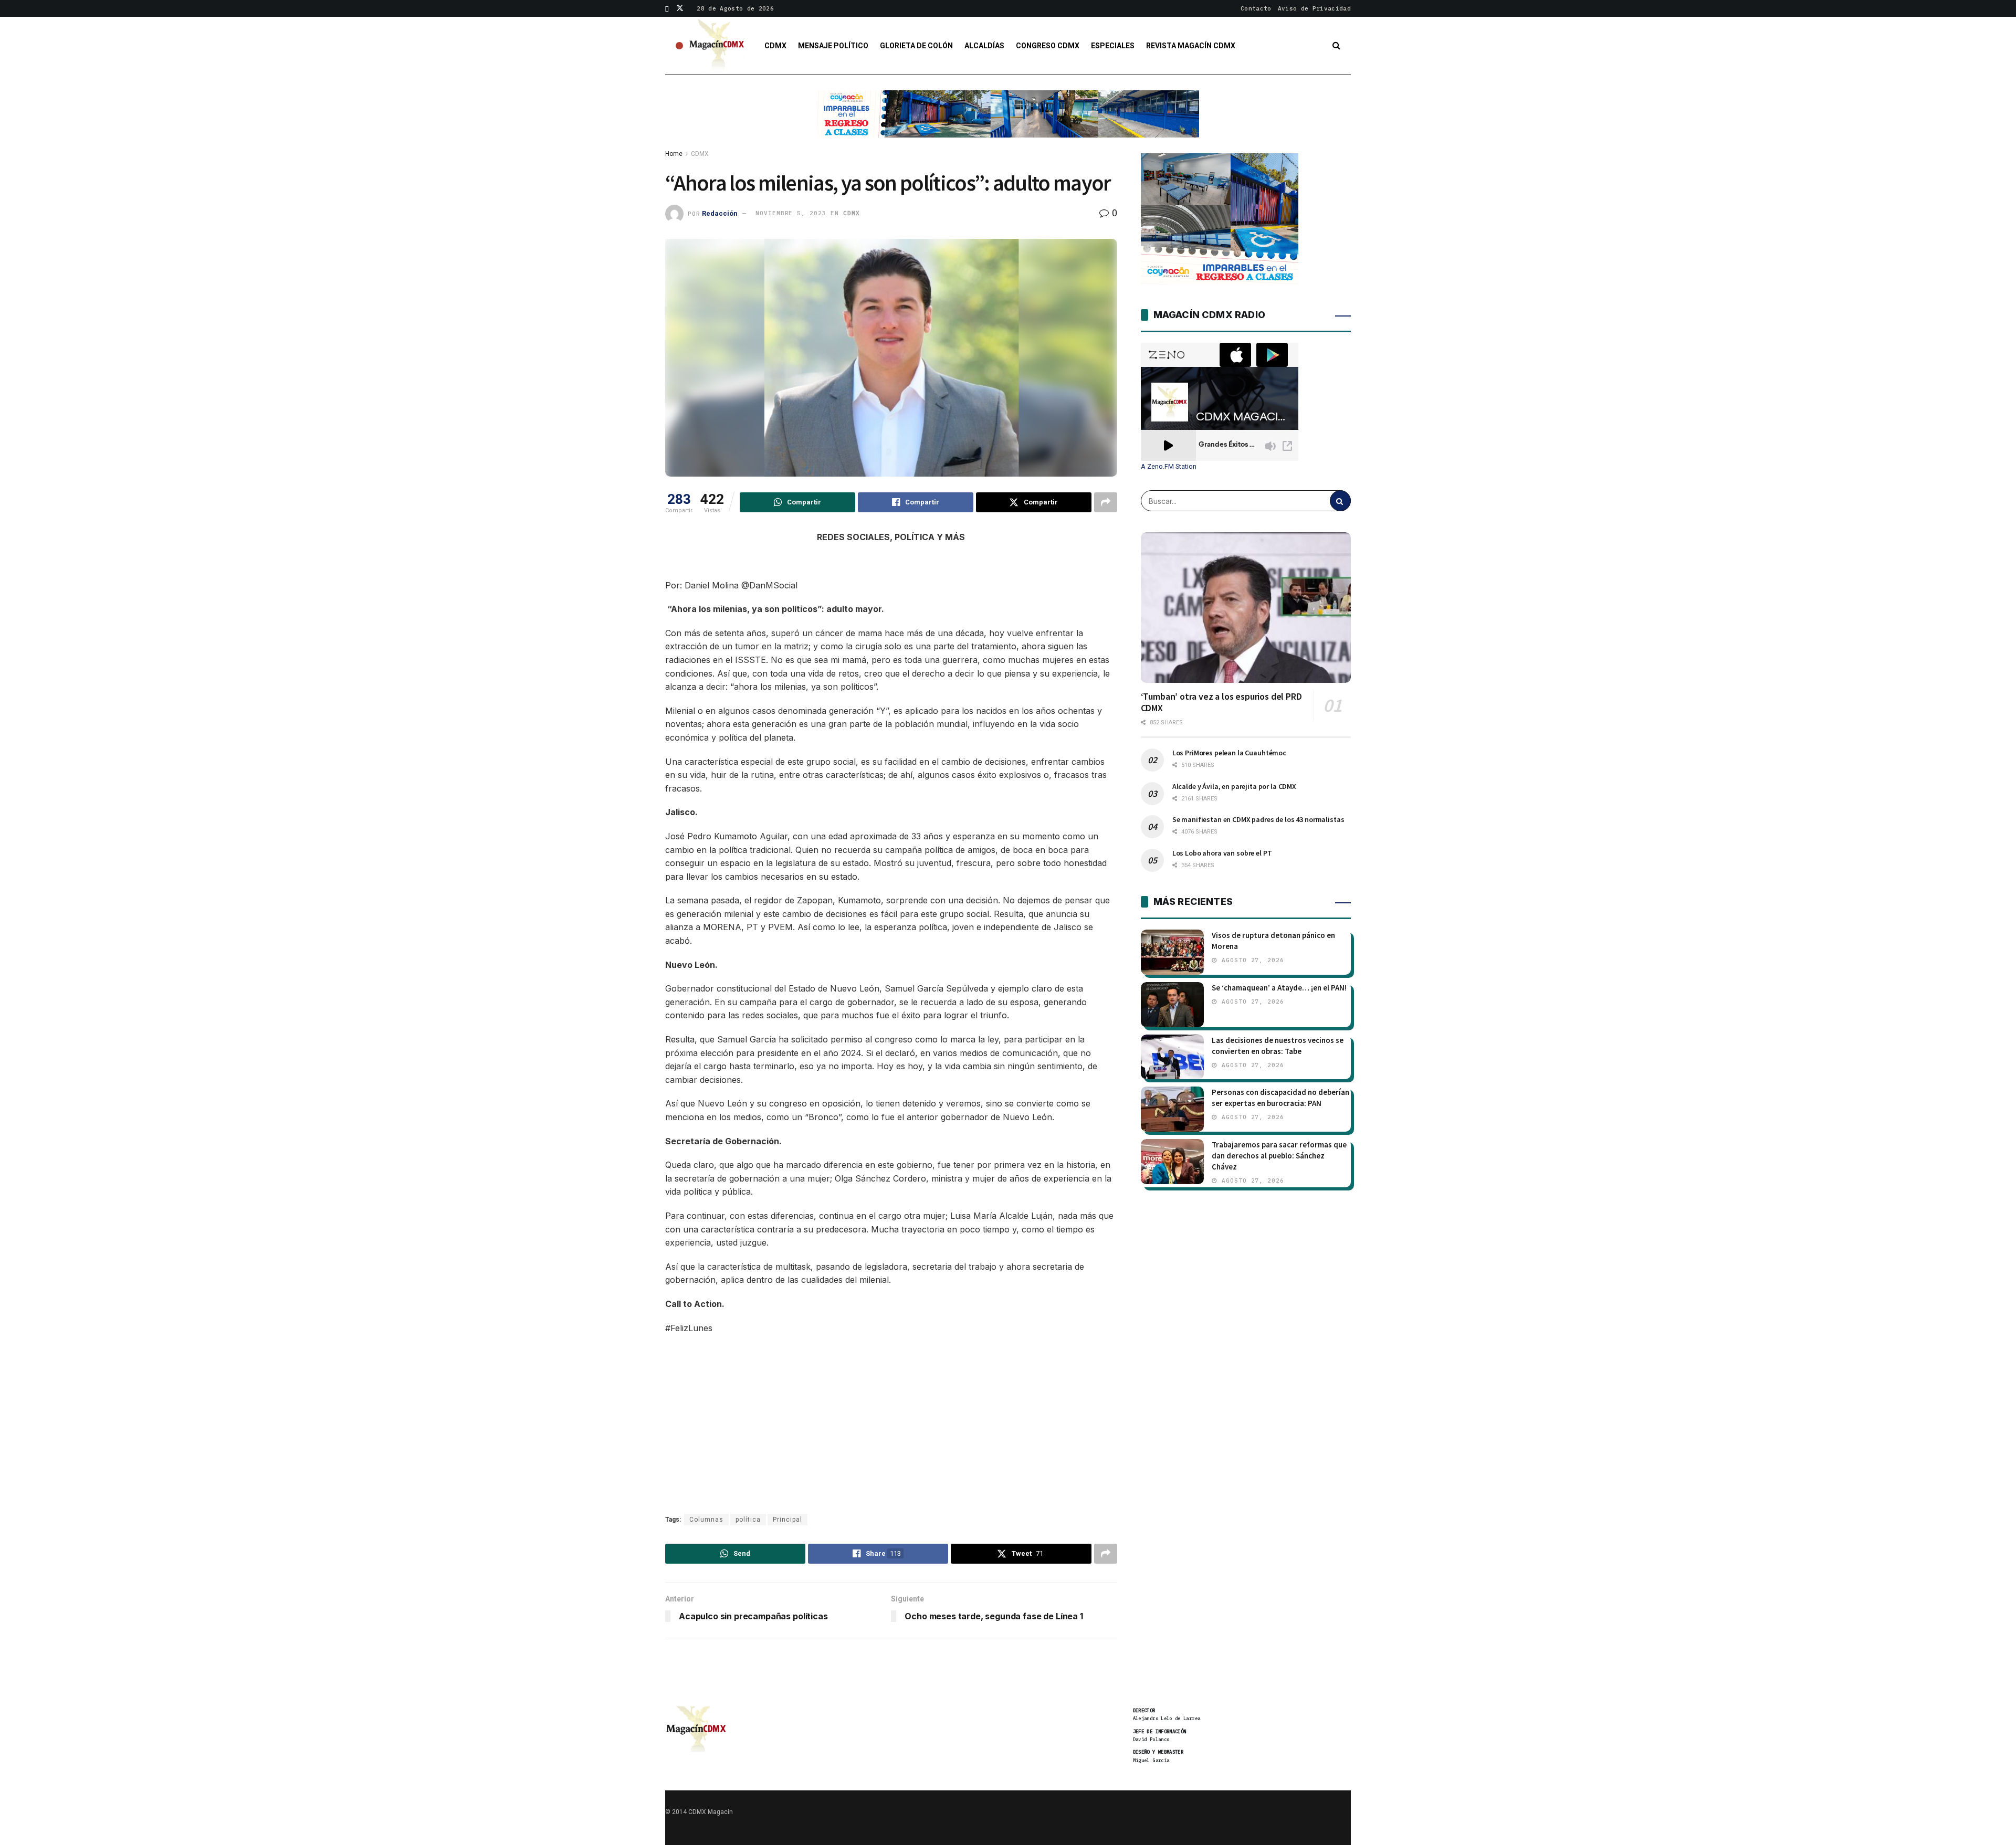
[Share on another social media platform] (1106, 502)
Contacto (1256, 8)
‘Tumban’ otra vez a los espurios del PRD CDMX (1221, 702)
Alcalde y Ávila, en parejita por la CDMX (1234, 786)
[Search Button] (1336, 46)
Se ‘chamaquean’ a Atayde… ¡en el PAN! (1279, 988)
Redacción (720, 213)
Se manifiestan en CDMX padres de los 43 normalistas (1258, 819)
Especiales (1113, 46)
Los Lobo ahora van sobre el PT (1222, 853)
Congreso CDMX (1048, 46)
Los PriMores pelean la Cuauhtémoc (1229, 753)
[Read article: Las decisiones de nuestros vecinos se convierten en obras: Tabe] (1172, 1057)
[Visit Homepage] (717, 46)
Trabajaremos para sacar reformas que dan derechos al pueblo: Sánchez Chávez (1279, 1156)
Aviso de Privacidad (1314, 8)
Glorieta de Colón (916, 46)
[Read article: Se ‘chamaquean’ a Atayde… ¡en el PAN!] (1172, 1005)
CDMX (775, 46)
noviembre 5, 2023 (791, 213)
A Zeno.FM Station (1169, 467)
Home (674, 154)
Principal (787, 1520)
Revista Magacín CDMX (1191, 46)
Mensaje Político (833, 46)
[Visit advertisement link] (1008, 122)
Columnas (706, 1520)
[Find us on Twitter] (680, 8)
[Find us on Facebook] (667, 8)
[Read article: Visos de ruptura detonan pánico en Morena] (1172, 952)
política (748, 1520)
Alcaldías (984, 46)
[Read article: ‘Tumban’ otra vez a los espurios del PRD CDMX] (1246, 607)
